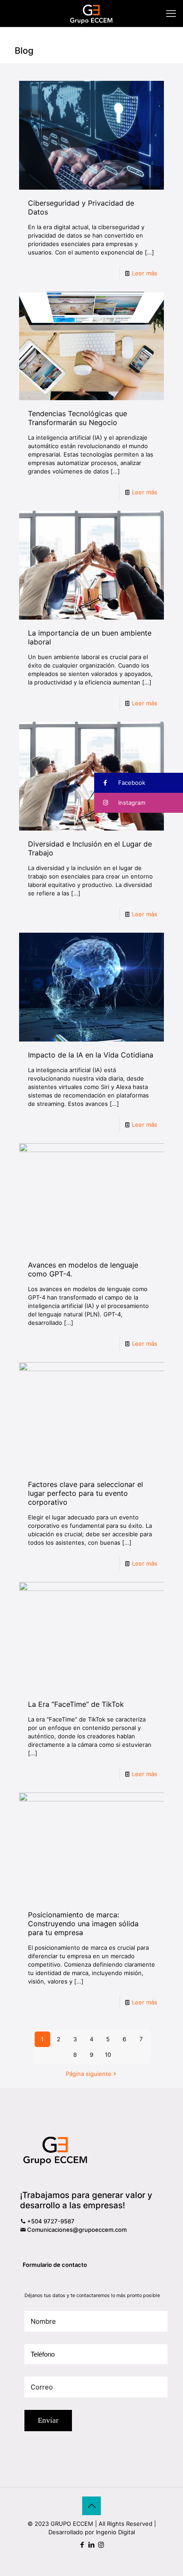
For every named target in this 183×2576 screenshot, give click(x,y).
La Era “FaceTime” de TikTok (76, 1704)
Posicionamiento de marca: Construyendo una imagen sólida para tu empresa (83, 1924)
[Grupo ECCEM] (91, 13)
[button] (139, 783)
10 (108, 2055)
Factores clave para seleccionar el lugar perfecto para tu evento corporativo (86, 1493)
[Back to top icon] (91, 2506)
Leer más (145, 273)
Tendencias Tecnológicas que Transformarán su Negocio (78, 418)
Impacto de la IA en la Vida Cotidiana (91, 1055)
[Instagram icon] (101, 2545)
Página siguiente (89, 2074)
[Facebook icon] (82, 2545)
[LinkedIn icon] (92, 2545)
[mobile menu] (171, 13)
